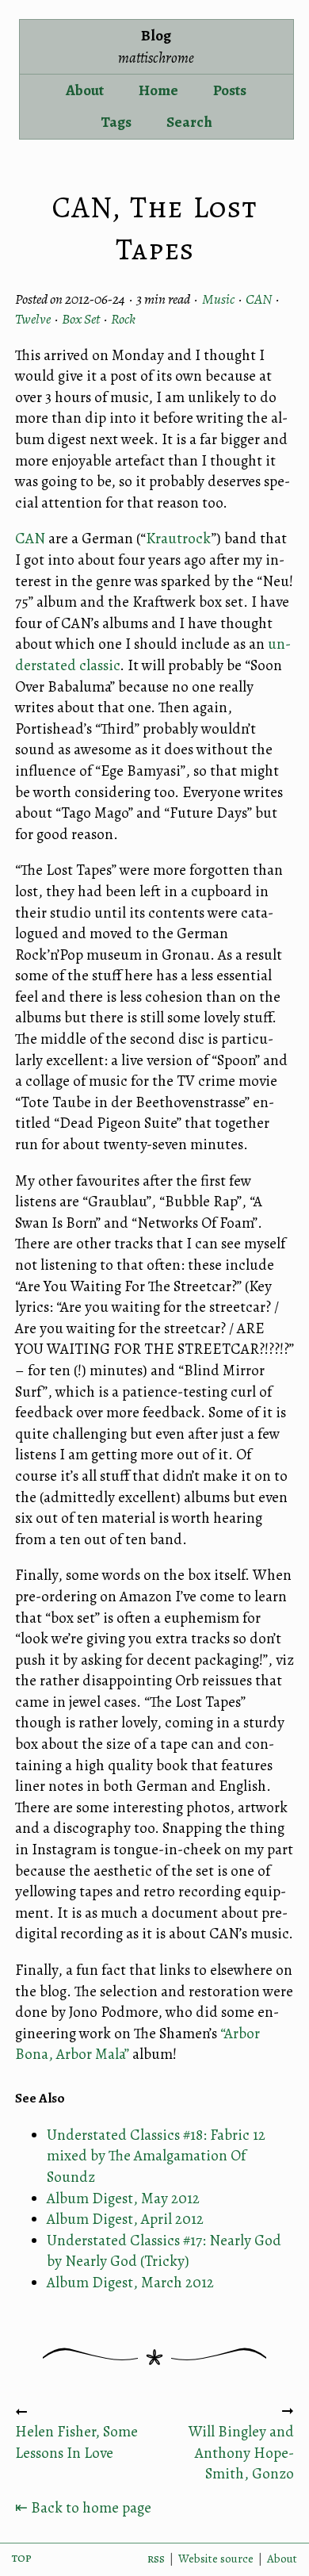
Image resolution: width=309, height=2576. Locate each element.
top (22, 2558)
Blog (156, 47)
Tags (116, 122)
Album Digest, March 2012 (130, 2283)
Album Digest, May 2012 (123, 2198)
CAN (259, 299)
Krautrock (179, 539)
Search (189, 122)
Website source (216, 2559)
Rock (123, 319)
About (85, 90)
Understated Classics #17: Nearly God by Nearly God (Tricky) (164, 2251)
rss (156, 2559)
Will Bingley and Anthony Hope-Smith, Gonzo (241, 2453)
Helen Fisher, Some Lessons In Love (76, 2442)
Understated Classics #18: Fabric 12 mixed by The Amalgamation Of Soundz (156, 2156)
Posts (230, 90)
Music (218, 299)
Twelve (33, 319)
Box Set (81, 319)
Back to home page (83, 2508)
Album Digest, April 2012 (125, 2219)
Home (158, 90)
